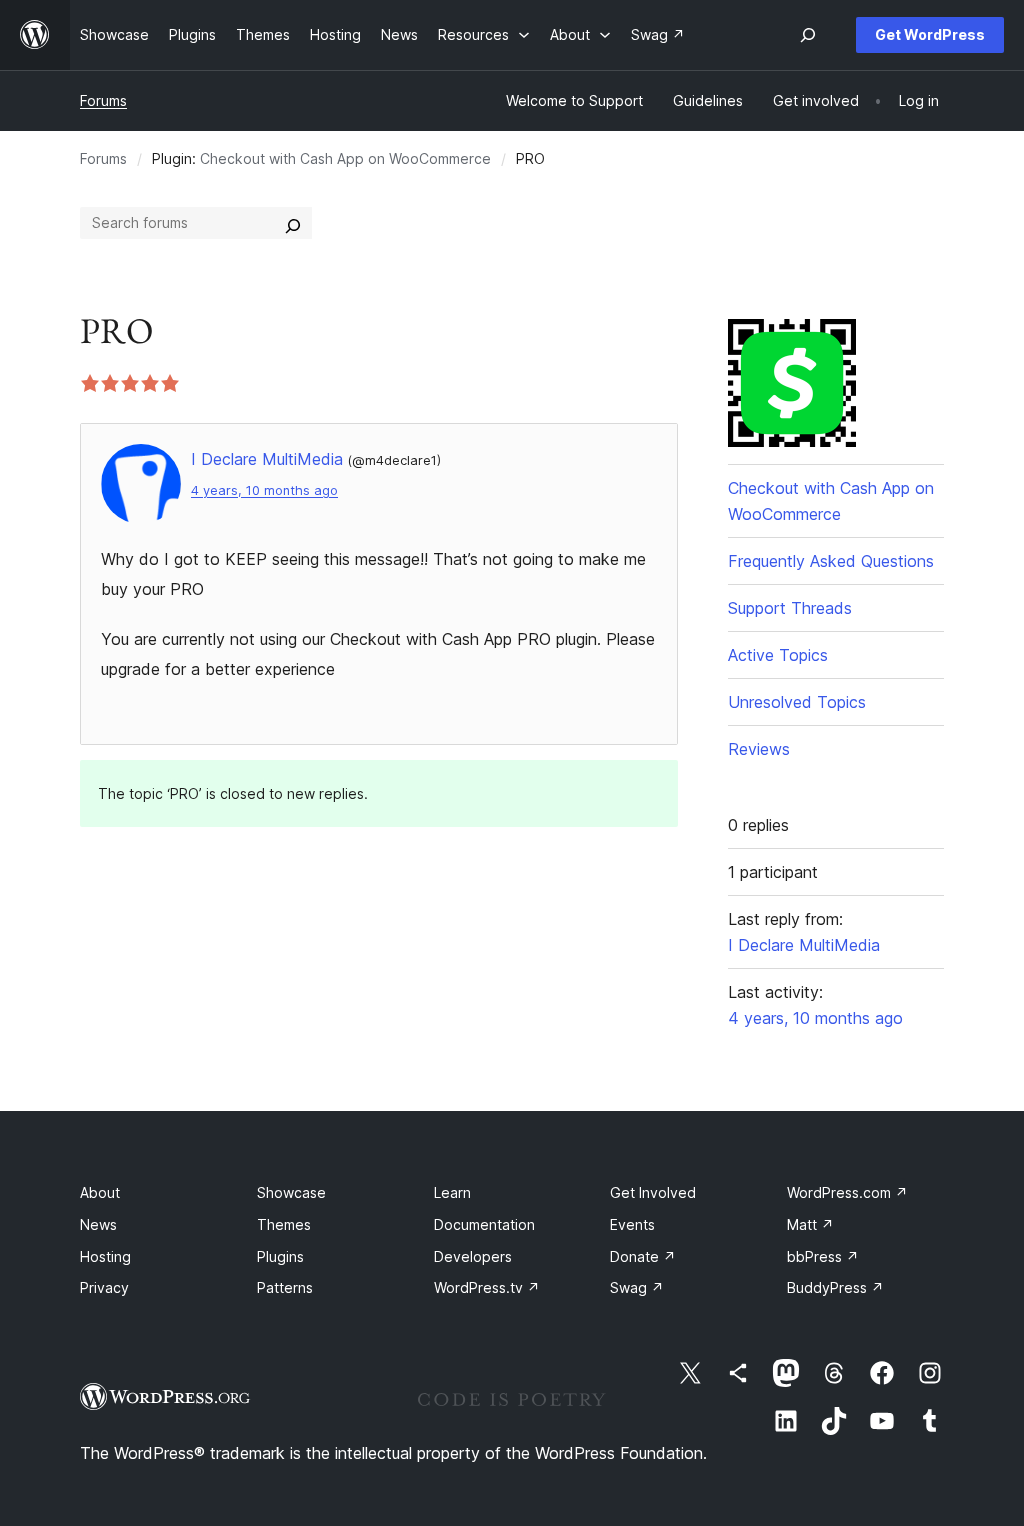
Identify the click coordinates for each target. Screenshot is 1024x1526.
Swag (637, 1287)
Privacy (104, 1287)
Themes (284, 1224)
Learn (452, 1192)
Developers (473, 1256)
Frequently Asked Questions (831, 561)
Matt (810, 1224)
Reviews (759, 749)
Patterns (285, 1287)
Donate (643, 1256)
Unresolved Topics (797, 702)
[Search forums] (293, 223)
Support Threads (790, 608)
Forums (103, 100)
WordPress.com (847, 1192)
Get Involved (653, 1192)
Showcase (291, 1192)
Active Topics (778, 655)
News (98, 1224)
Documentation (484, 1224)
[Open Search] (808, 35)
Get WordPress (930, 34)
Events (632, 1224)
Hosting (105, 1256)
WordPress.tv (487, 1287)
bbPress (823, 1256)
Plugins (280, 1256)
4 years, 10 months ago (264, 490)
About (100, 1192)
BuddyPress (835, 1287)
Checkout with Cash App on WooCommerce (345, 158)
